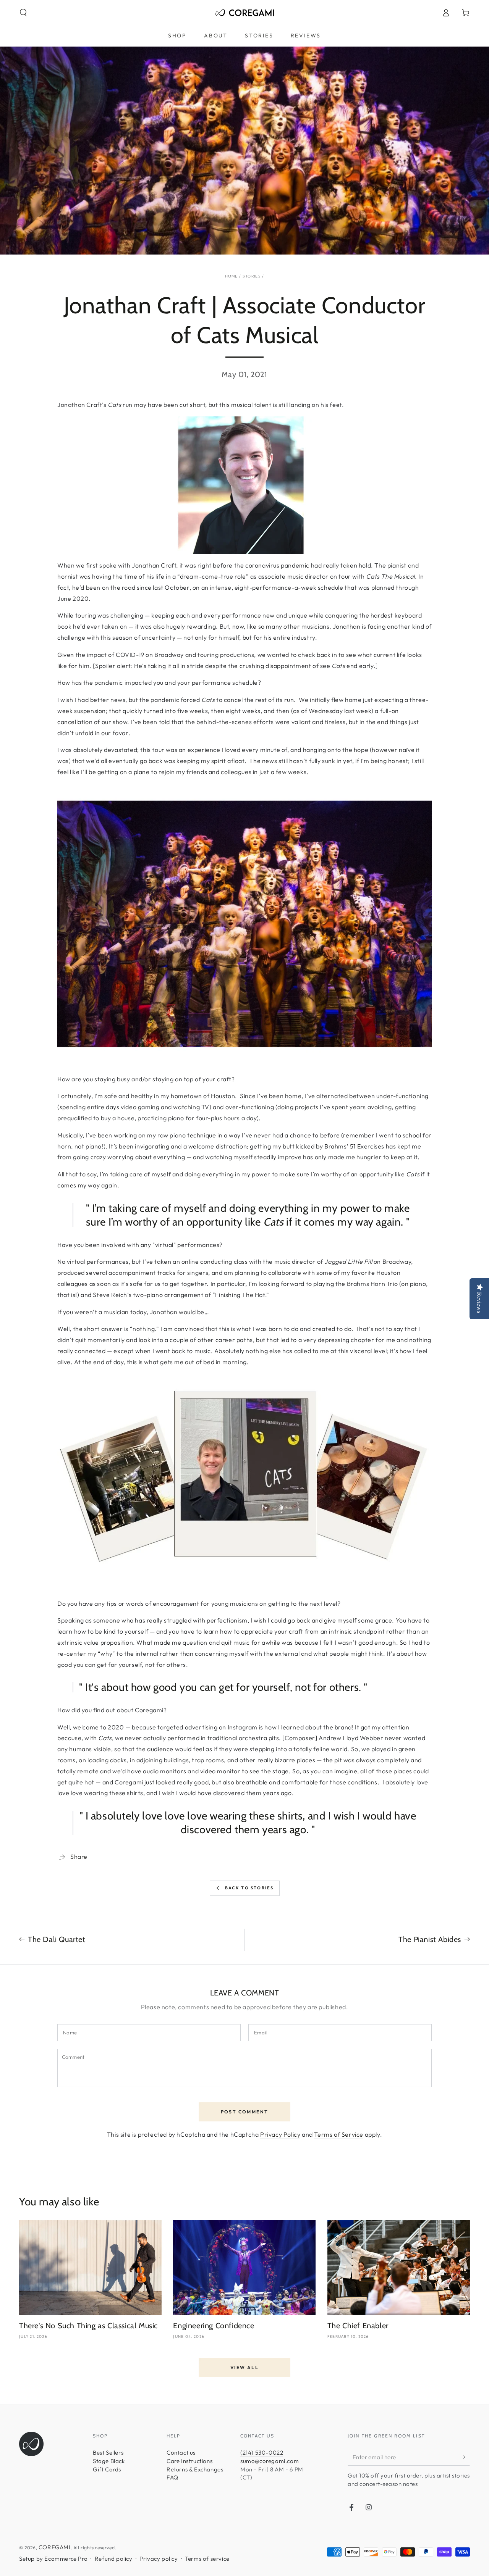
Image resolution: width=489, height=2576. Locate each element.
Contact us (181, 2453)
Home (232, 276)
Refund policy (114, 2559)
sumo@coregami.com (270, 2461)
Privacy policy (159, 2559)
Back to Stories (249, 1888)
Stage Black (109, 2461)
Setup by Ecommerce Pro (53, 2559)
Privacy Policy (280, 2134)
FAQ (172, 2477)
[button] (23, 13)
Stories (252, 276)
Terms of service (207, 2559)
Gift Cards (107, 2469)
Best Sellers (108, 2453)
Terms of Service (339, 2134)
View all (244, 2367)
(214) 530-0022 (262, 2453)
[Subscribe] (466, 2457)
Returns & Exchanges (195, 2469)
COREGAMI (55, 2547)
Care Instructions (189, 2461)
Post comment (245, 2112)
